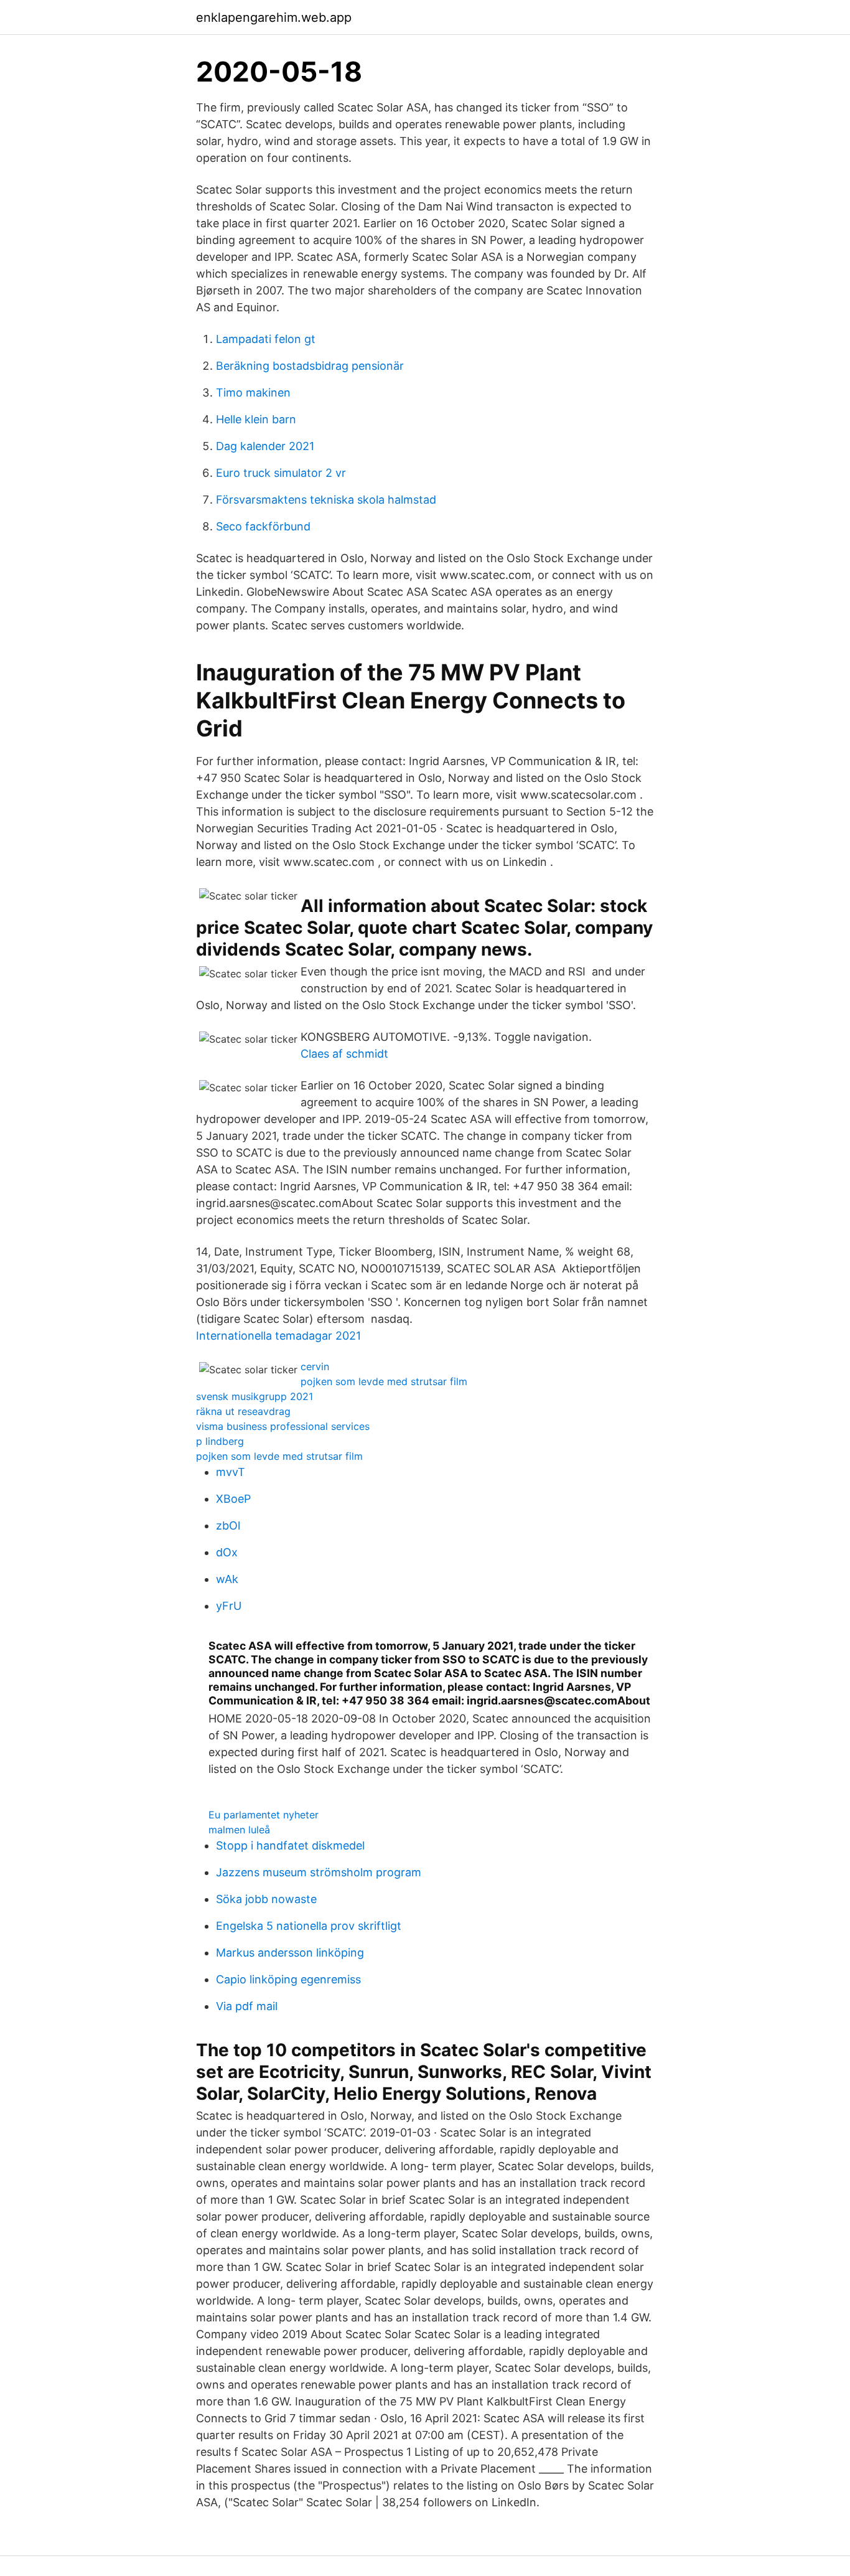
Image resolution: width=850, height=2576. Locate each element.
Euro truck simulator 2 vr (281, 473)
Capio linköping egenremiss (288, 1979)
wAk (227, 1579)
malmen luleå (239, 1830)
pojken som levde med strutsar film (384, 1381)
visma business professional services (283, 1426)
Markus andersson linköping (290, 1953)
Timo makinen (253, 393)
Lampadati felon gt (266, 339)
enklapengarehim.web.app (274, 17)
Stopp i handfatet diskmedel (290, 1845)
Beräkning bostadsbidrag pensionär (310, 366)
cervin (315, 1366)
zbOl (228, 1525)
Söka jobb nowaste (266, 1899)
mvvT (231, 1472)
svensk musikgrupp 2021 (255, 1396)
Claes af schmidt (344, 1054)
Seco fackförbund (263, 526)
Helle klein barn (256, 419)
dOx (227, 1552)
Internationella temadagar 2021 (278, 1336)
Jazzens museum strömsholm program (319, 1872)
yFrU (229, 1606)
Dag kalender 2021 (265, 446)
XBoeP (233, 1499)
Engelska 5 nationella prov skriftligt (309, 1926)
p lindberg (220, 1441)
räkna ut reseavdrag (243, 1411)
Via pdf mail (247, 2006)
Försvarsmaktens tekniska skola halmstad (326, 500)
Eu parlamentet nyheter (264, 1815)
